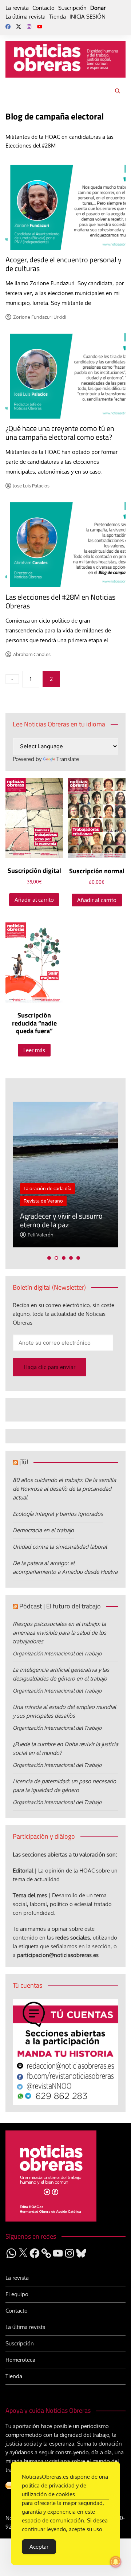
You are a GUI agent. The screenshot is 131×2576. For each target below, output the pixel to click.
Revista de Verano (43, 1201)
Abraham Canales (32, 654)
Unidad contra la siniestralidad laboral (60, 1547)
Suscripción (72, 8)
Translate (68, 759)
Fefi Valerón (41, 1235)
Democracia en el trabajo (43, 1530)
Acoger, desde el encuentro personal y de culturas (63, 264)
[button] (49, 1258)
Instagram (29, 27)
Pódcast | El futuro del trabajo (60, 1606)
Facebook (8, 27)
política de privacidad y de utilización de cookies (54, 2490)
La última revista (25, 17)
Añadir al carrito (34, 900)
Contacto (43, 8)
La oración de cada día (47, 1188)
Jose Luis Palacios (31, 486)
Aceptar (39, 2547)
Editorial (23, 1871)
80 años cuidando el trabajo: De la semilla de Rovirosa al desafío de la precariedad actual (64, 1489)
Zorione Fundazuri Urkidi (40, 317)
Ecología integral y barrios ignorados (58, 1514)
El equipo (17, 2294)
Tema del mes (30, 1895)
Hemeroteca (20, 2360)
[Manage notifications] (116, 2562)
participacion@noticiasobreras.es (58, 1955)
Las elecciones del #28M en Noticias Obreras (60, 601)
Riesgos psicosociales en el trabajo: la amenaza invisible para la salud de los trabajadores (59, 1633)
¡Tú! (24, 1462)
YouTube (40, 27)
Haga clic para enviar (49, 1367)
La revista (17, 8)
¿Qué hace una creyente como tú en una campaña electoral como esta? (60, 433)
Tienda (57, 17)
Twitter (19, 27)
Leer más (34, 1050)
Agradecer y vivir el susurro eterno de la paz (61, 1220)
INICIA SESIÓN (88, 17)
